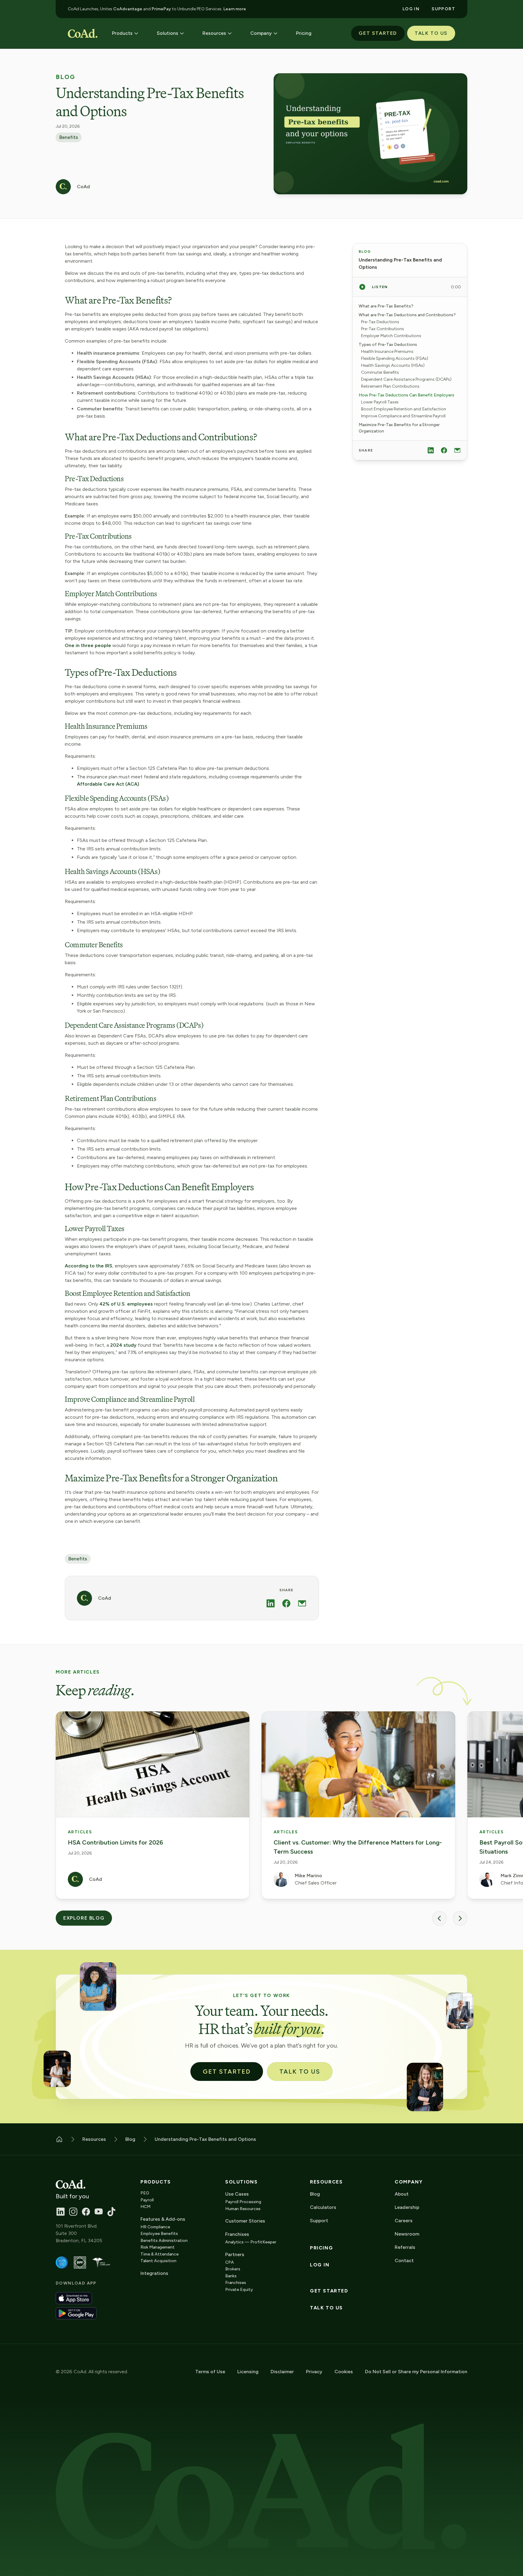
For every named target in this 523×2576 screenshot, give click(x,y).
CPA (230, 2262)
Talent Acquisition (158, 2261)
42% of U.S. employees (126, 1304)
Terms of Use (210, 2372)
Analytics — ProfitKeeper (251, 2242)
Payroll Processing (243, 2202)
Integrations (154, 2273)
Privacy (314, 2372)
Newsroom (407, 2234)
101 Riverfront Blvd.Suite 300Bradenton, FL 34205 (79, 2233)
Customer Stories (245, 2221)
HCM (145, 2207)
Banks (231, 2276)
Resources (326, 2182)
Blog (65, 77)
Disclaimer (282, 2372)
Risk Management (158, 2247)
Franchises (236, 2283)
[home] (83, 33)
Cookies (344, 2372)
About (402, 2194)
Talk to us (326, 2308)
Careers (404, 2221)
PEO (145, 2193)
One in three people (88, 645)
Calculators (323, 2207)
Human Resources (243, 2209)
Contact (404, 2261)
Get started (329, 2291)
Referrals (405, 2247)
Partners (235, 2254)
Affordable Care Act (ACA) (108, 784)
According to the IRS (89, 1266)
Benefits (69, 137)
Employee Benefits (159, 2234)
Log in (320, 2265)
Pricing (321, 2248)
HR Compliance (155, 2227)
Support (319, 2221)
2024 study (123, 1345)
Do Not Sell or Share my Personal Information (416, 2372)
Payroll (147, 2200)
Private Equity (239, 2290)
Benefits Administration (164, 2241)
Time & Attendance (160, 2254)
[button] (125, 33)
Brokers (233, 2269)
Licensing (248, 2372)
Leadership (407, 2207)
